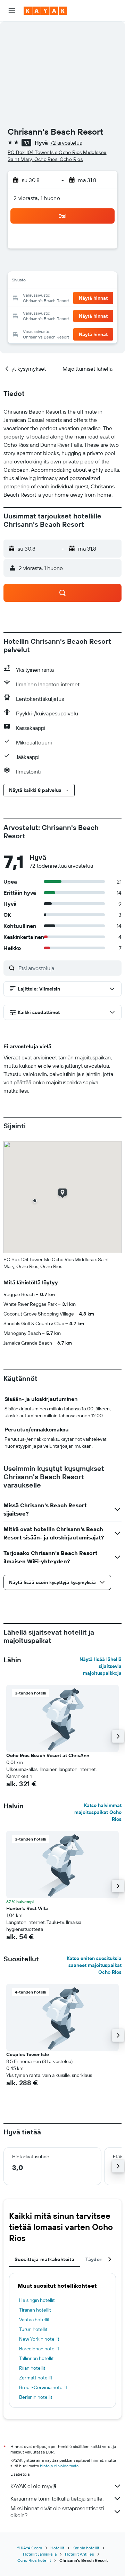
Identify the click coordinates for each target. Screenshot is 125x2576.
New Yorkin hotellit (39, 2339)
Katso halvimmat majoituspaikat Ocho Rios (98, 1812)
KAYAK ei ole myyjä (33, 2486)
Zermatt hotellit (36, 2378)
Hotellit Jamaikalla (40, 2554)
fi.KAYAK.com (30, 2548)
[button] (12, 11)
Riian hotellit (32, 2368)
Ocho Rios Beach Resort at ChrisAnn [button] (48, 1755)
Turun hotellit (33, 2329)
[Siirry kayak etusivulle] (45, 11)
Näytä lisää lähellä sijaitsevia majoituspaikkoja (101, 1666)
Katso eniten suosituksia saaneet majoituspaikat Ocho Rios (94, 1965)
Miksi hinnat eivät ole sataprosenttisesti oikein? (57, 2512)
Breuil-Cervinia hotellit (43, 2387)
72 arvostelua (66, 143)
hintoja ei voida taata (59, 2466)
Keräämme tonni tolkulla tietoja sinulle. (57, 2498)
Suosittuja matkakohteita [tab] (44, 2259)
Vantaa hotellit (34, 2320)
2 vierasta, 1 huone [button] (37, 198)
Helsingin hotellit (37, 2300)
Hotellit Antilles (80, 2554)
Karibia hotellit (86, 2548)
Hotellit (57, 2548)
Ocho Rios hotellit (34, 2560)
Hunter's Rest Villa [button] (27, 1908)
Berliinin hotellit (36, 2397)
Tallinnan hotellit (36, 2358)
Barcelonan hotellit (39, 2349)
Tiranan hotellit (35, 2310)
